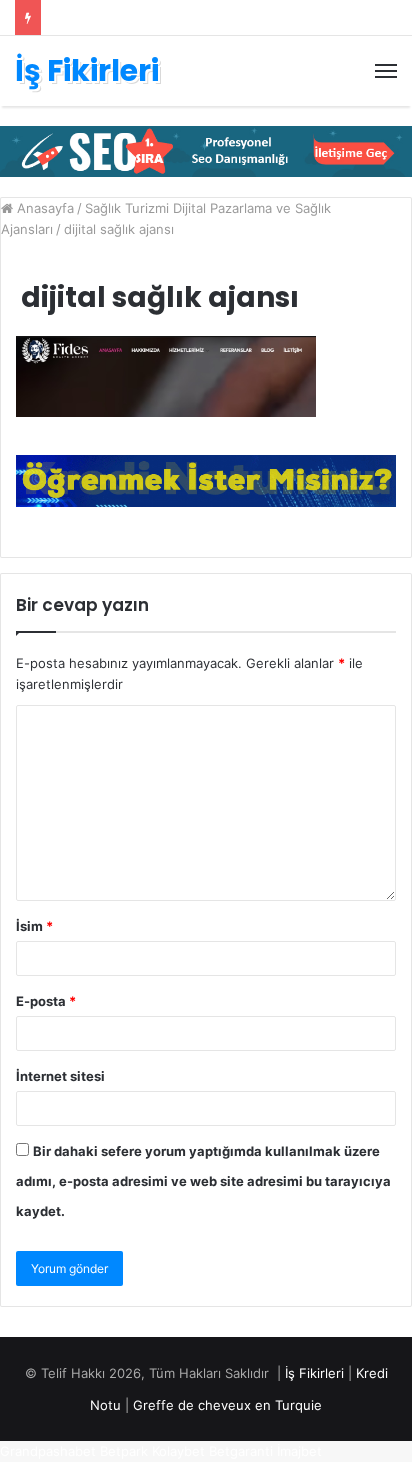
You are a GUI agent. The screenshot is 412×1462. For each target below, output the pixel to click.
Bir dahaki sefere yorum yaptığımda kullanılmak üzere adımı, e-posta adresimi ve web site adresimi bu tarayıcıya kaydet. (203, 1181)
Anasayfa (43, 208)
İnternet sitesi (60, 1076)
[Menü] (386, 71)
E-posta (46, 1001)
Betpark (124, 1451)
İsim (34, 926)
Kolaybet (178, 1451)
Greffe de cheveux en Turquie (227, 1405)
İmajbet (299, 1451)
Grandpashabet (48, 1451)
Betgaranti (241, 1451)
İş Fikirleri (314, 1373)
